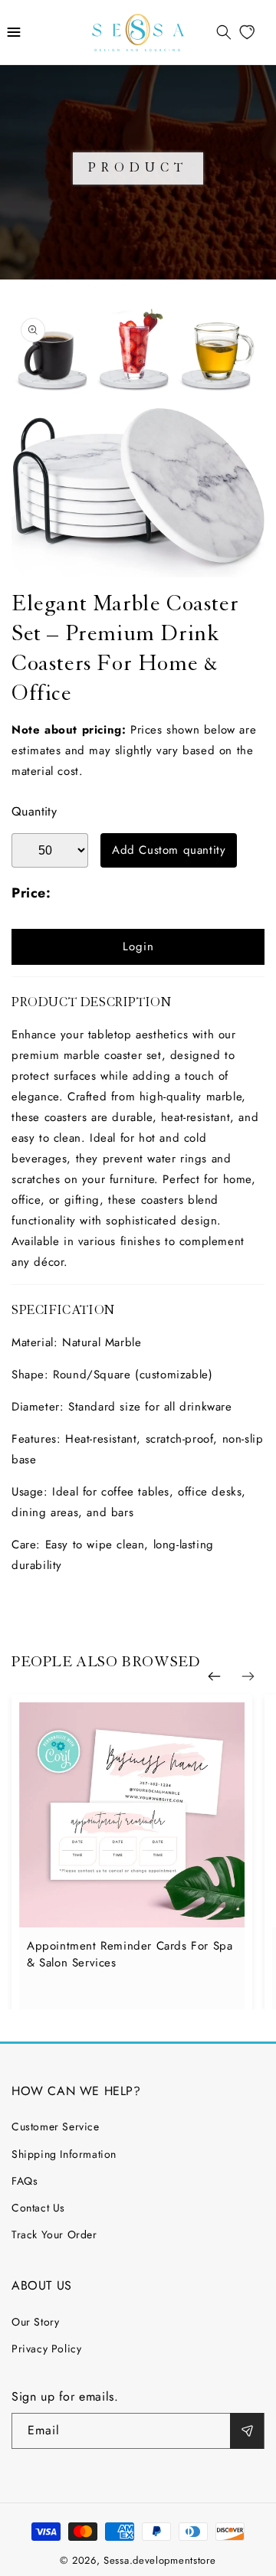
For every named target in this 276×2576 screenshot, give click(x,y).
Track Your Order (54, 2234)
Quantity (34, 811)
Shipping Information (64, 2154)
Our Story (35, 2322)
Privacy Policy (46, 2349)
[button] (14, 32)
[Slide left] (214, 1677)
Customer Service (56, 2127)
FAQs (25, 2181)
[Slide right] (248, 1677)
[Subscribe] (247, 2431)
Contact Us (38, 2208)
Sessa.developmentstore (159, 2560)
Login (138, 946)
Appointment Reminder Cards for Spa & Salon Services (130, 1954)
